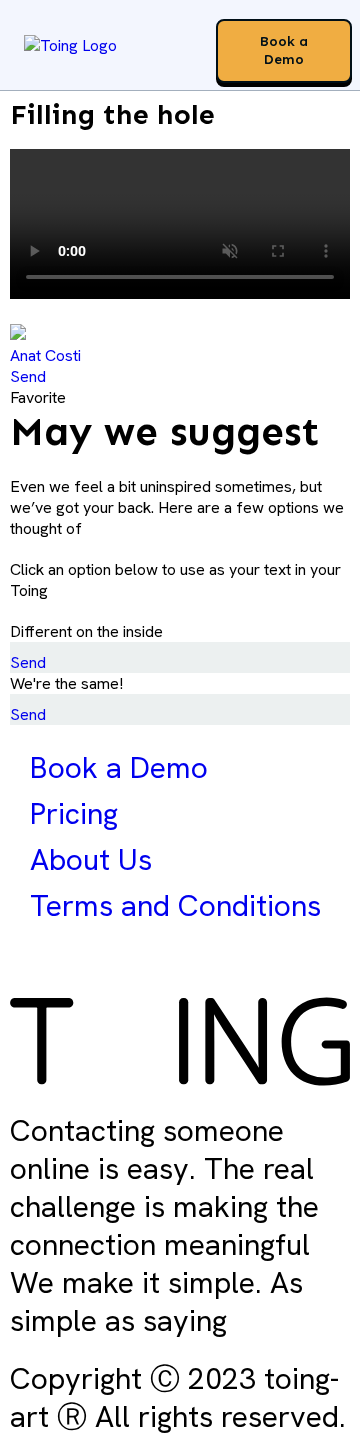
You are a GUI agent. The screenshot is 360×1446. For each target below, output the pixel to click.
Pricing (74, 813)
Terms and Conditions (175, 905)
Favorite (38, 397)
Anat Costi (45, 355)
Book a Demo (119, 767)
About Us (91, 859)
